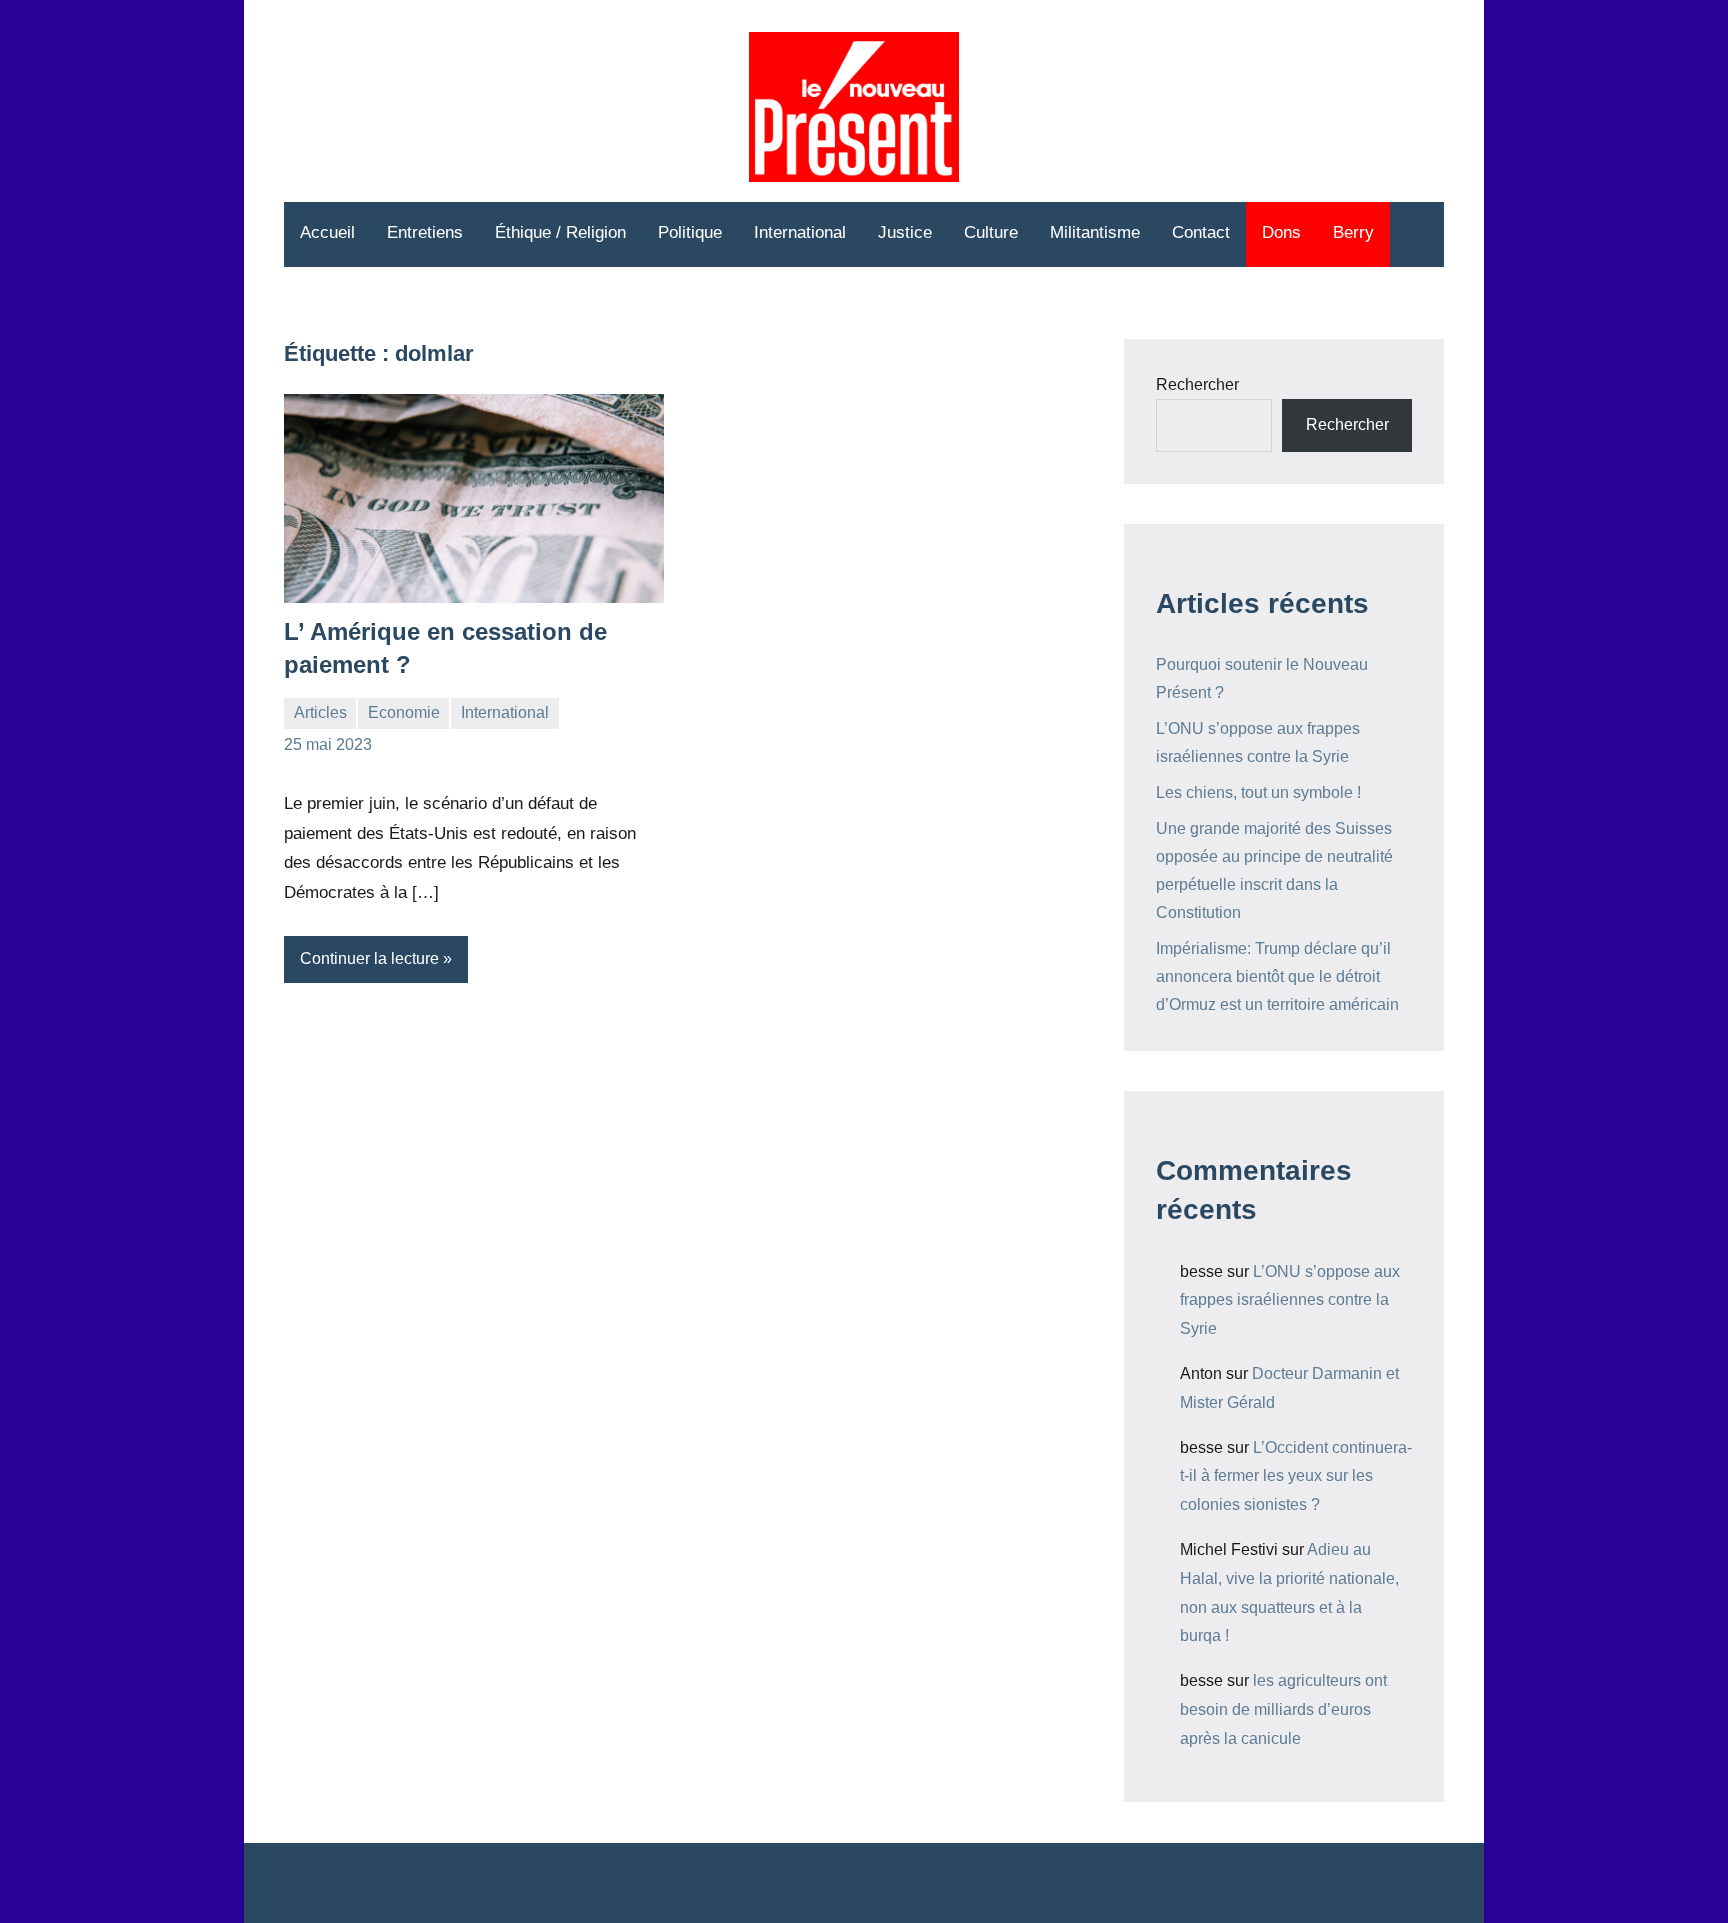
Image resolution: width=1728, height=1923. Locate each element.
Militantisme (1095, 232)
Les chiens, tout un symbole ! (1258, 792)
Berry (1353, 232)
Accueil (327, 232)
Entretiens (425, 232)
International (800, 232)
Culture (991, 232)
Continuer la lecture (369, 958)
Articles (320, 712)
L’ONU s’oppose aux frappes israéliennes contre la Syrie (1290, 1300)
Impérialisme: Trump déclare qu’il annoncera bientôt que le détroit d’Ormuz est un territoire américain (1277, 976)
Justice (905, 232)
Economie (404, 712)
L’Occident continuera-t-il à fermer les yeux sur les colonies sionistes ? (1296, 1476)
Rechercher (1197, 384)
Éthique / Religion (560, 232)
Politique (690, 232)
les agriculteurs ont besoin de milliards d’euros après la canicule (1283, 1709)
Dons (1281, 232)
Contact (1201, 232)
